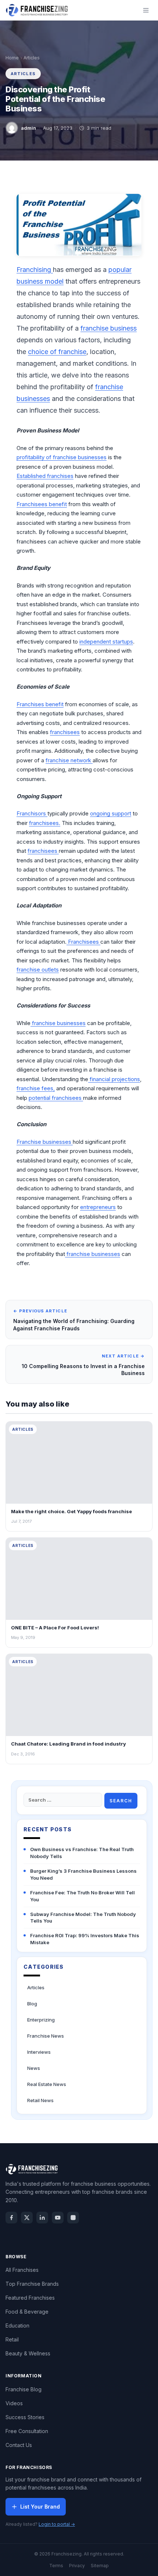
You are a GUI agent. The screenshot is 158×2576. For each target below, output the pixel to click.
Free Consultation (27, 2431)
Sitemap (100, 2566)
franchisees (65, 732)
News (34, 2068)
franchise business (109, 328)
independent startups (106, 642)
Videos (14, 2403)
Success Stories (25, 2417)
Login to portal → (57, 2524)
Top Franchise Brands (32, 2284)
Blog (32, 2004)
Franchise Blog (24, 2389)
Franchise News (46, 2036)
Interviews (39, 2052)
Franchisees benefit (42, 504)
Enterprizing (41, 2020)
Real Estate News (47, 2084)
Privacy (77, 2566)
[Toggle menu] (146, 10)
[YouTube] (58, 2218)
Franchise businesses (45, 1142)
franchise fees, (36, 1088)
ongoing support (111, 813)
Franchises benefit (40, 704)
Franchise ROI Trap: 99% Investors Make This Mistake (85, 1939)
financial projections (114, 1079)
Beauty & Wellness (28, 2353)
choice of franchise (57, 352)
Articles (32, 58)
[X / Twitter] (27, 2218)
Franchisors (32, 813)
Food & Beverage (27, 2312)
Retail (12, 2339)
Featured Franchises (30, 2298)
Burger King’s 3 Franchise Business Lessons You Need (83, 1874)
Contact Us (19, 2445)
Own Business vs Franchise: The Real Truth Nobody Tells (82, 1853)
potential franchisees (56, 1098)
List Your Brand (40, 2507)
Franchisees (83, 942)
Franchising (35, 270)
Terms (56, 2566)
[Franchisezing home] (37, 10)
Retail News (40, 2100)
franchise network (69, 760)
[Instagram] (73, 2218)
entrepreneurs (98, 1207)
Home (12, 58)
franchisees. (45, 823)
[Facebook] (11, 2218)
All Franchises (22, 2270)
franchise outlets (38, 970)
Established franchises (45, 476)
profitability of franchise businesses (62, 457)
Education (17, 2326)
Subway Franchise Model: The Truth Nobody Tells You (83, 1918)
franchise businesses (58, 1023)
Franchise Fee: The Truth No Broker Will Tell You (82, 1896)
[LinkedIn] (42, 2218)
